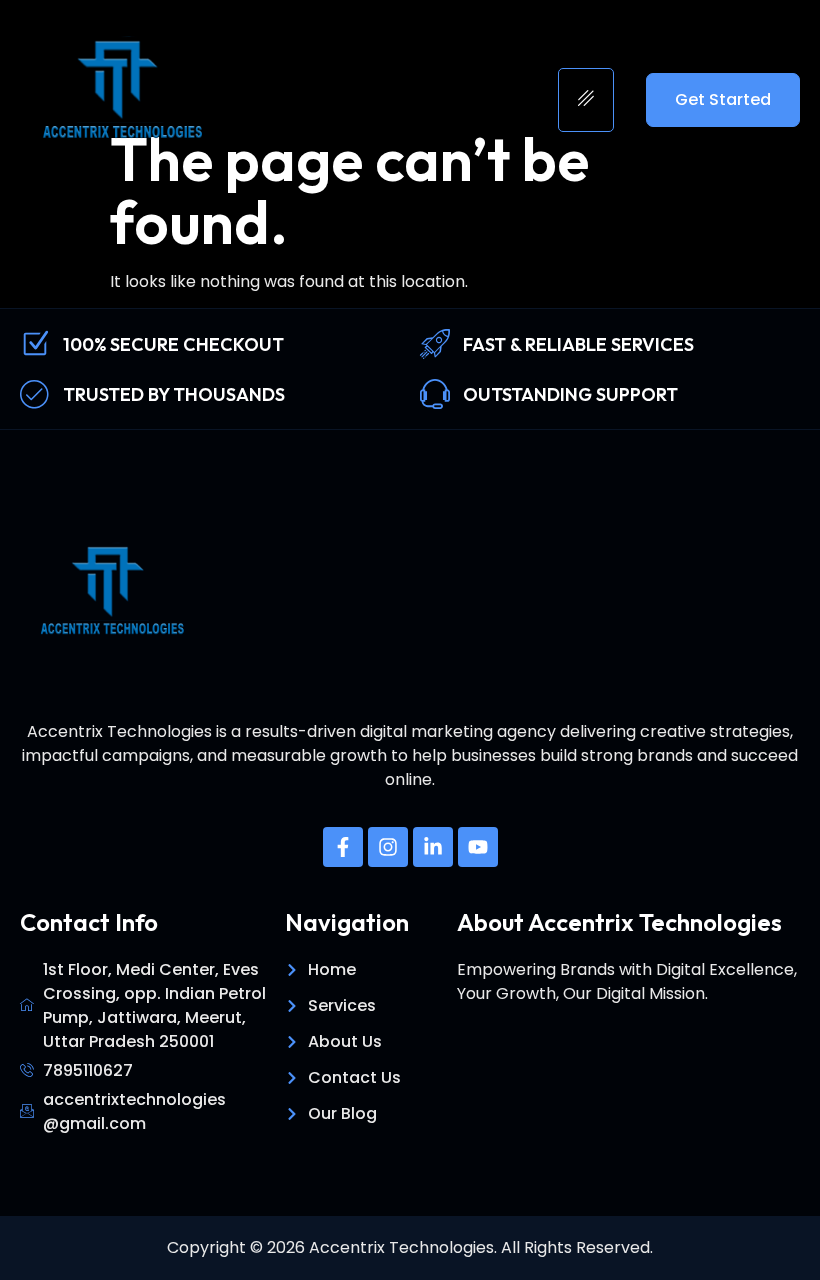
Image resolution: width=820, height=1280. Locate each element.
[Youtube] (478, 847)
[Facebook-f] (343, 847)
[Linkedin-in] (433, 847)
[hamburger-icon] (586, 100)
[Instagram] (388, 847)
